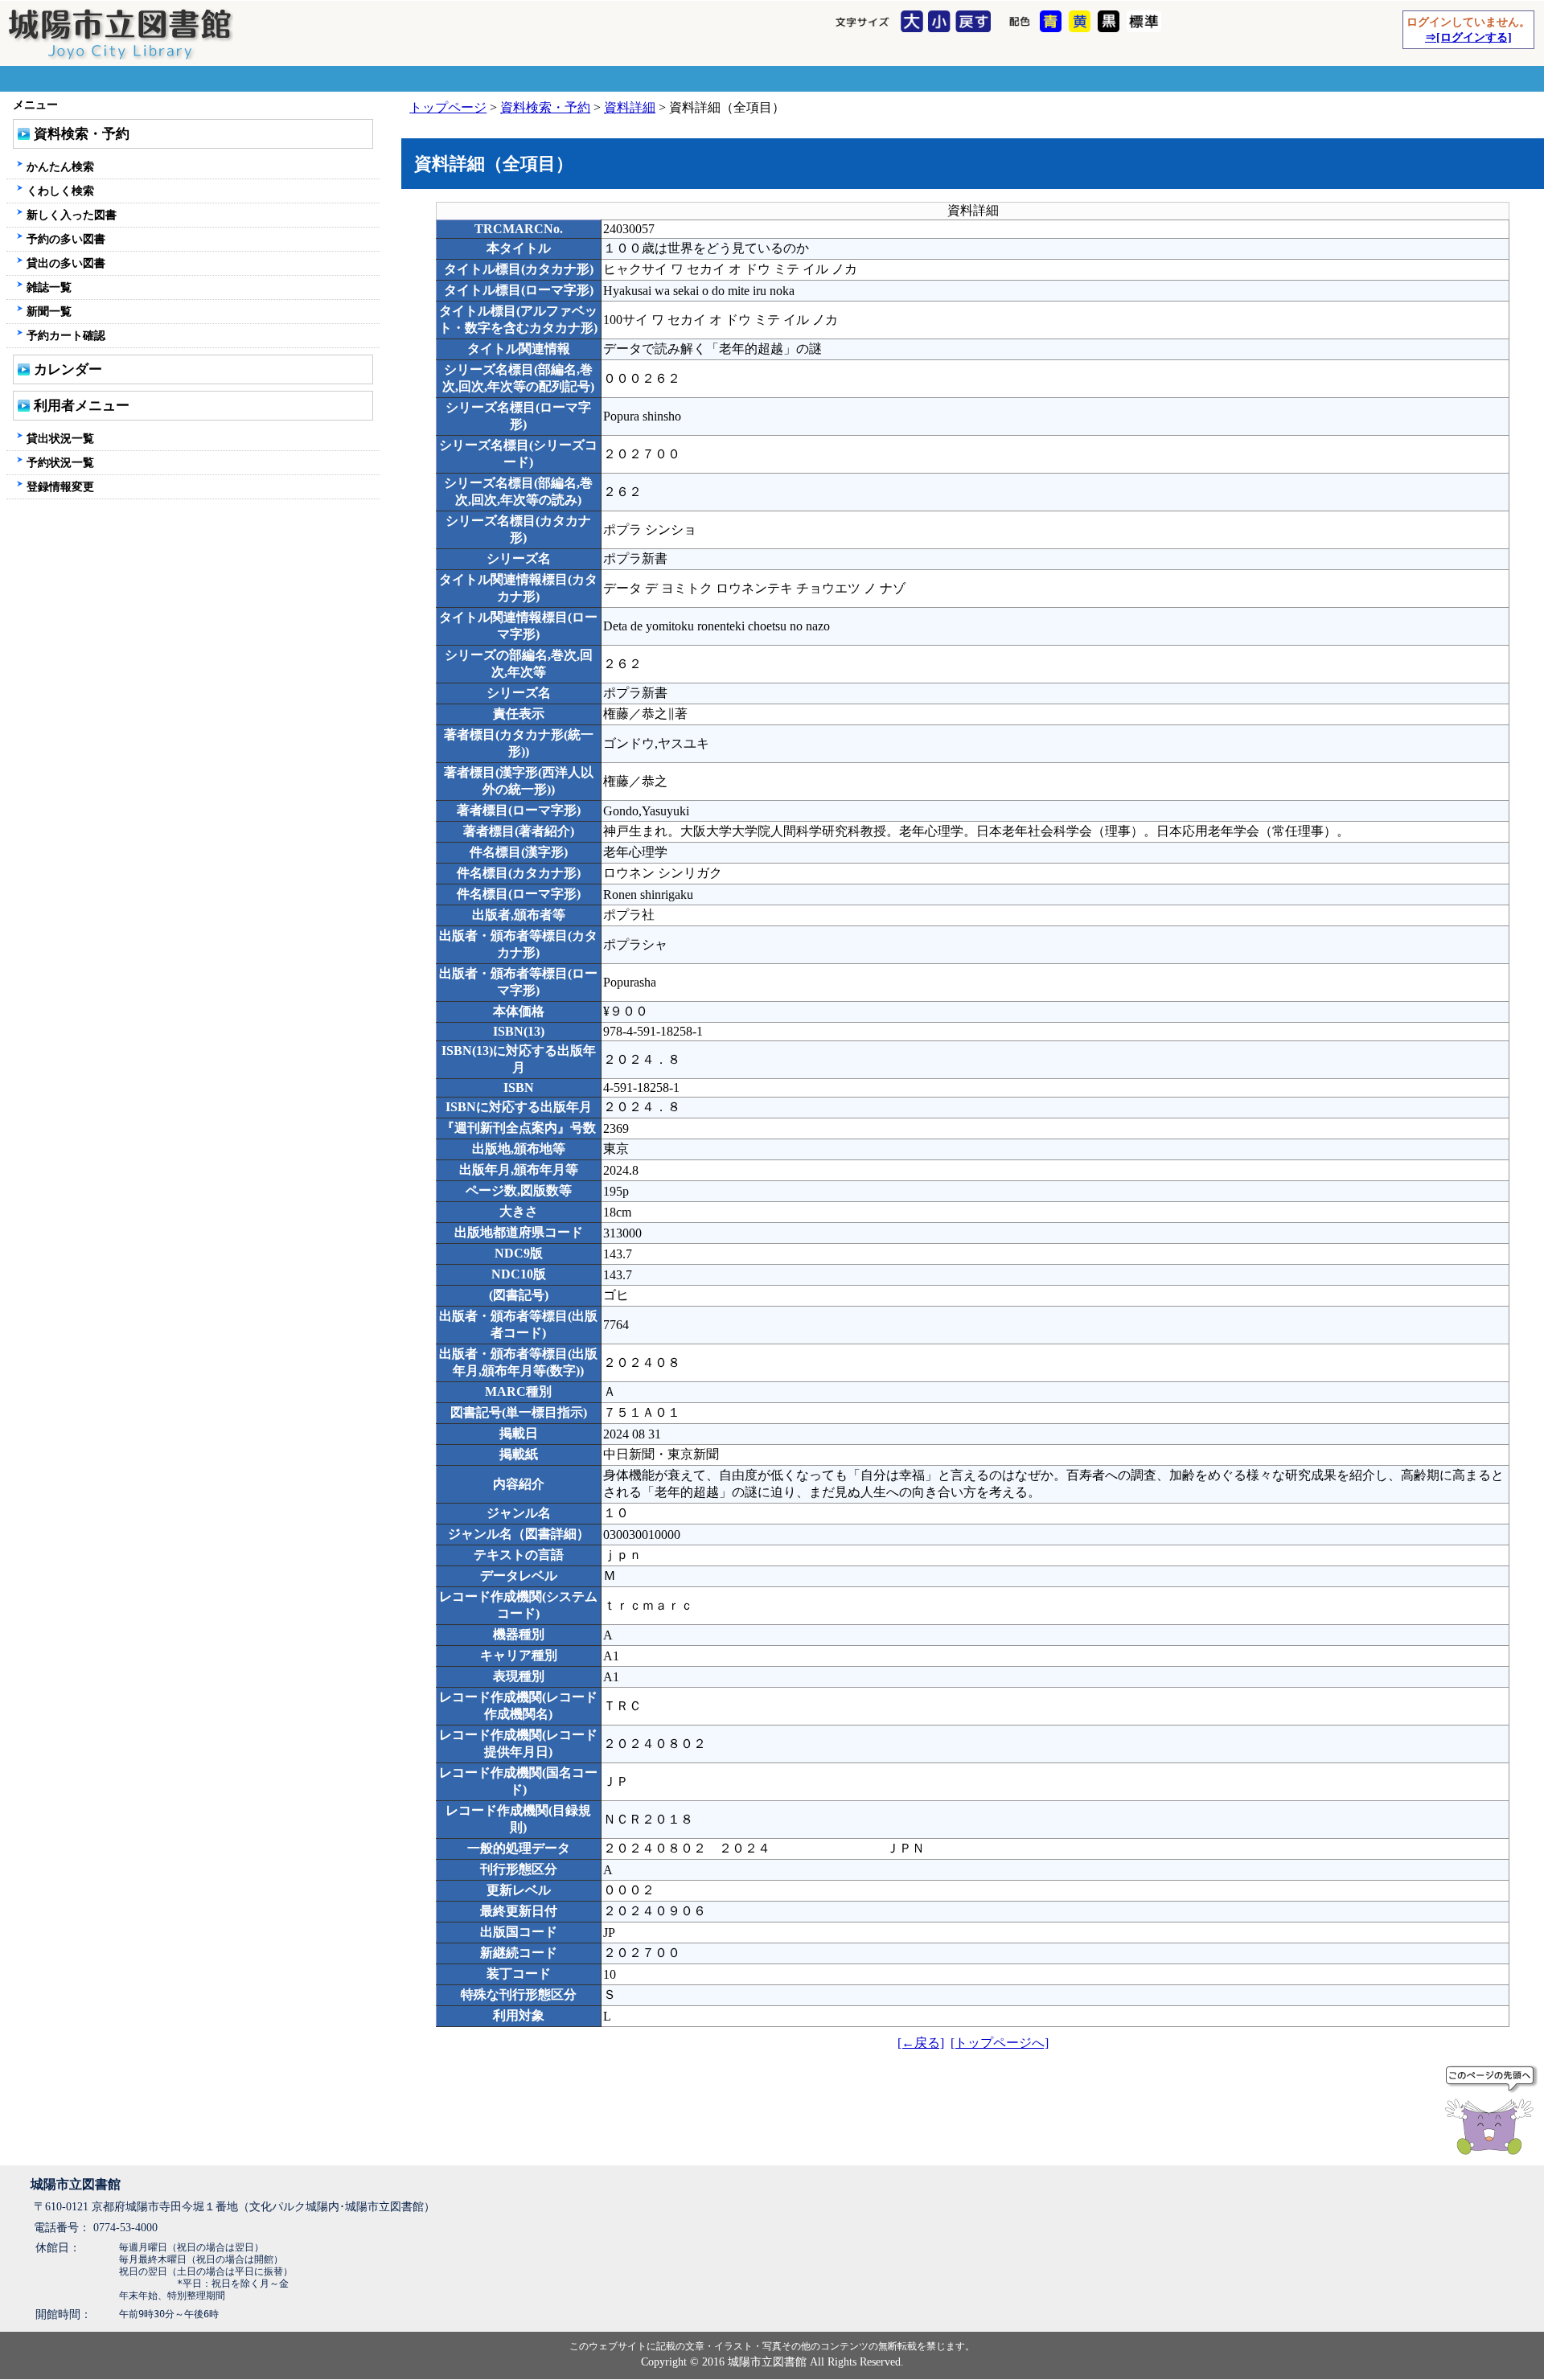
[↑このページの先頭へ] (1493, 2113)
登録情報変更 (60, 486)
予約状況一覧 (60, 462)
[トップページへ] (1000, 2043)
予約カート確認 (66, 335)
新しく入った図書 (72, 215)
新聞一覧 (49, 311)
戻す (975, 23)
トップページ (448, 107)
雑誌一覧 (49, 287)
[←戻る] (921, 2043)
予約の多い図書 (66, 239)
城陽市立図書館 (76, 2184)
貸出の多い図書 (66, 263)
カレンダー (68, 369)
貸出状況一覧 (60, 438)
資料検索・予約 (545, 107)
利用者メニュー (82, 406)
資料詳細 (630, 107)
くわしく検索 (60, 191)
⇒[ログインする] (1468, 37)
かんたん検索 (60, 166)
